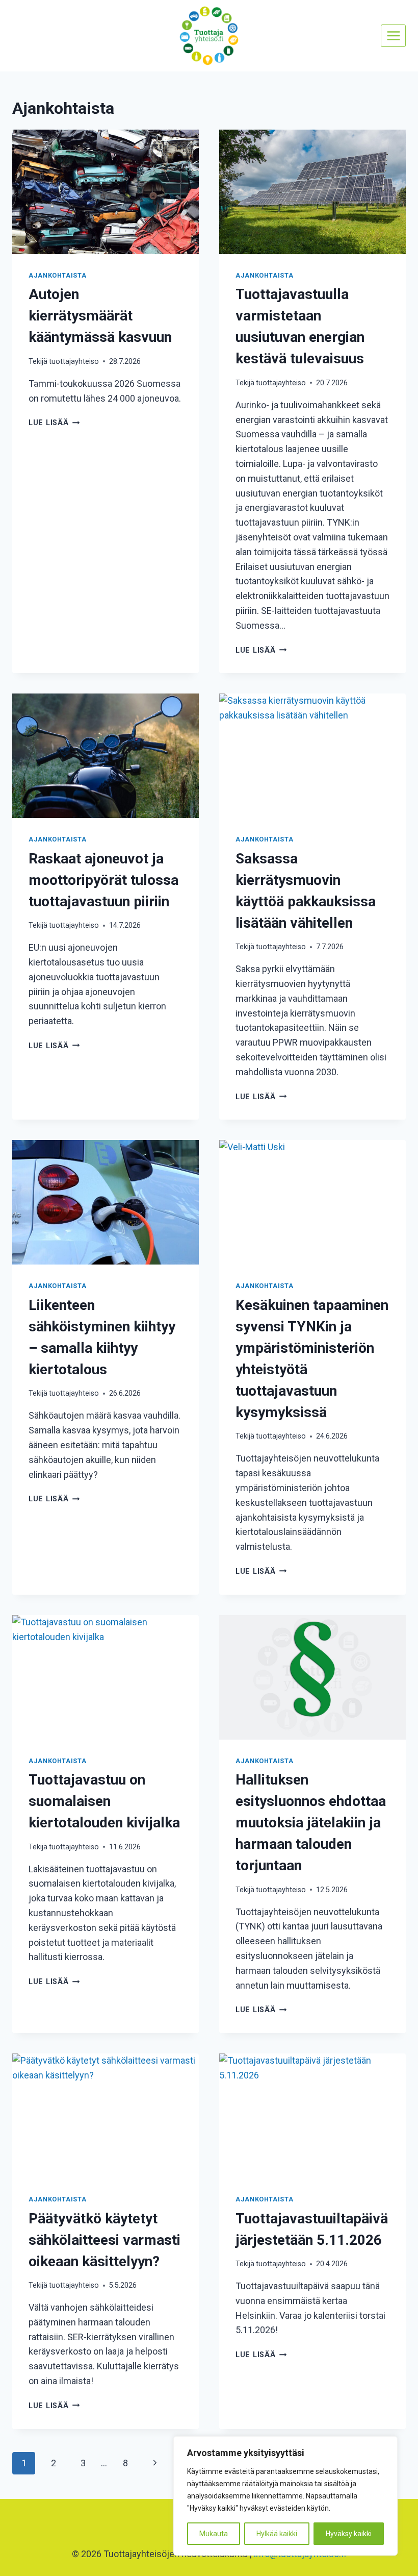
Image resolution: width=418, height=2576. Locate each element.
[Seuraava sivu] (155, 2463)
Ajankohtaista (57, 275)
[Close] (387, 2445)
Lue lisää (54, 423)
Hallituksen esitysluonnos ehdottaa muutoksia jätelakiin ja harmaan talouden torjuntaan (311, 1823)
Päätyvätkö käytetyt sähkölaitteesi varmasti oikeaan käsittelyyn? (104, 2240)
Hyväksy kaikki (349, 2534)
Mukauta (214, 2534)
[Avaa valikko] (393, 35)
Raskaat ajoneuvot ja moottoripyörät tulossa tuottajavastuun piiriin (103, 880)
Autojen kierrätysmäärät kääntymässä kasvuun (100, 316)
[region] (285, 2496)
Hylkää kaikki (277, 2534)
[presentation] (106, 192)
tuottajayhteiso (74, 362)
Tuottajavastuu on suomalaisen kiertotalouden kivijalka (104, 1801)
